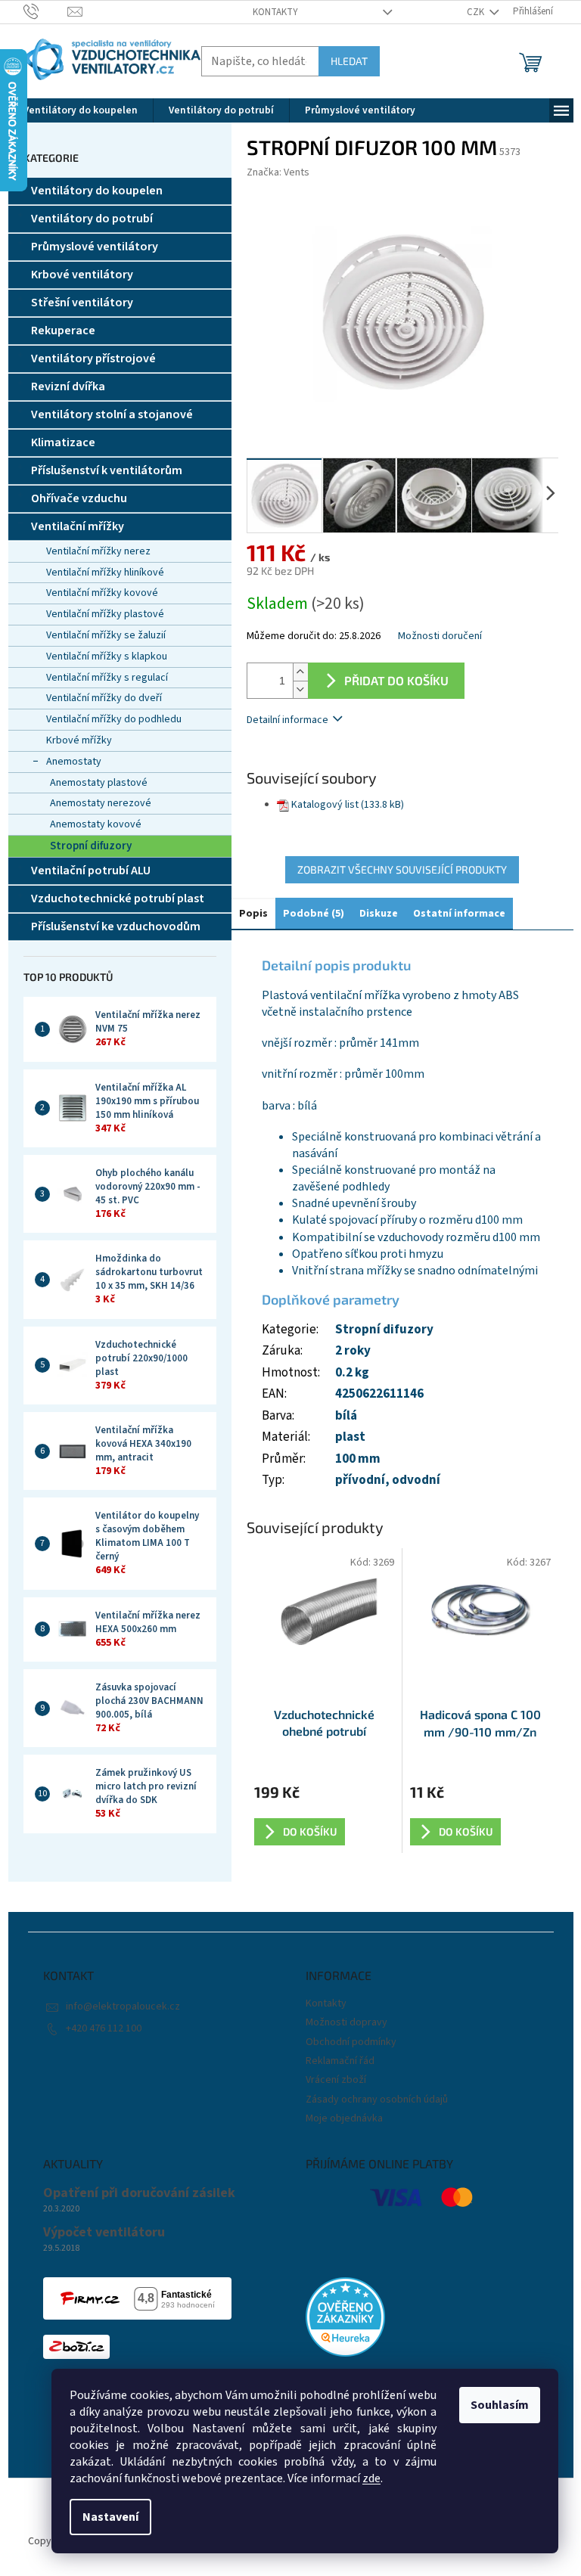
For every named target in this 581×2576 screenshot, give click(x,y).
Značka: (278, 172)
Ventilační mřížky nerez (98, 551)
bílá (346, 1416)
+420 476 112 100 (104, 2028)
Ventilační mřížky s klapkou (107, 656)
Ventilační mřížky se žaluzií (106, 635)
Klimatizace (63, 442)
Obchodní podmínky (351, 2042)
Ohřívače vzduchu (79, 498)
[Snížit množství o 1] (300, 689)
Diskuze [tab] (379, 914)
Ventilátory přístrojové (93, 358)
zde (371, 2478)
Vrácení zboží (336, 2080)
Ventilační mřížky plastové (105, 614)
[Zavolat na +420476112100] (46, 11)
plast (350, 1437)
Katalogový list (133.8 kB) (348, 805)
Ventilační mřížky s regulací (107, 678)
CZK (477, 12)
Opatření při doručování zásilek (139, 2193)
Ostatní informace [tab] (459, 914)
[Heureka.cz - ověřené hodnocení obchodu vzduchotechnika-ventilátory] (345, 2317)
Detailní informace (287, 720)
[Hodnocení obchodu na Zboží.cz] (76, 2347)
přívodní (360, 1480)
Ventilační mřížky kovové (102, 593)
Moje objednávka (344, 2118)
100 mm (358, 1459)
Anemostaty (74, 762)
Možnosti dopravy (346, 2022)
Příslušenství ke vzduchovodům (116, 926)
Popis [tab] (253, 914)
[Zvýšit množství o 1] (300, 672)
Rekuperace (63, 331)
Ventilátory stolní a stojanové (112, 414)
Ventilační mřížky (78, 526)
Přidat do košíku (396, 680)
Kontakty (275, 12)
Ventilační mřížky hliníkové (105, 573)
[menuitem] (81, 110)
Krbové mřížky (79, 740)
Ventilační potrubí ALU (91, 871)
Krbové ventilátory (82, 275)
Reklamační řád (340, 2061)
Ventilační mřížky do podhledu (114, 719)
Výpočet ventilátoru (104, 2233)
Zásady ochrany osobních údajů (377, 2100)
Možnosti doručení (440, 636)
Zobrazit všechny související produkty (402, 869)
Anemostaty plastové (99, 783)
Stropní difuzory (91, 846)
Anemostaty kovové (96, 824)
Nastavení (110, 2517)
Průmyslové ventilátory (95, 247)
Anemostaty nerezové (101, 803)
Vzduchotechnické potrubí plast (118, 898)
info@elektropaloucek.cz (123, 2006)
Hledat (349, 61)
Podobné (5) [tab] (314, 914)
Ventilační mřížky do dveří (104, 698)
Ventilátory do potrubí (92, 219)
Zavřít (326, 763)
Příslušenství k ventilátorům (107, 470)
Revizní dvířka (68, 386)
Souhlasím (500, 2405)
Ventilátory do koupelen (97, 191)
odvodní (416, 1480)
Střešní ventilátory (82, 303)
